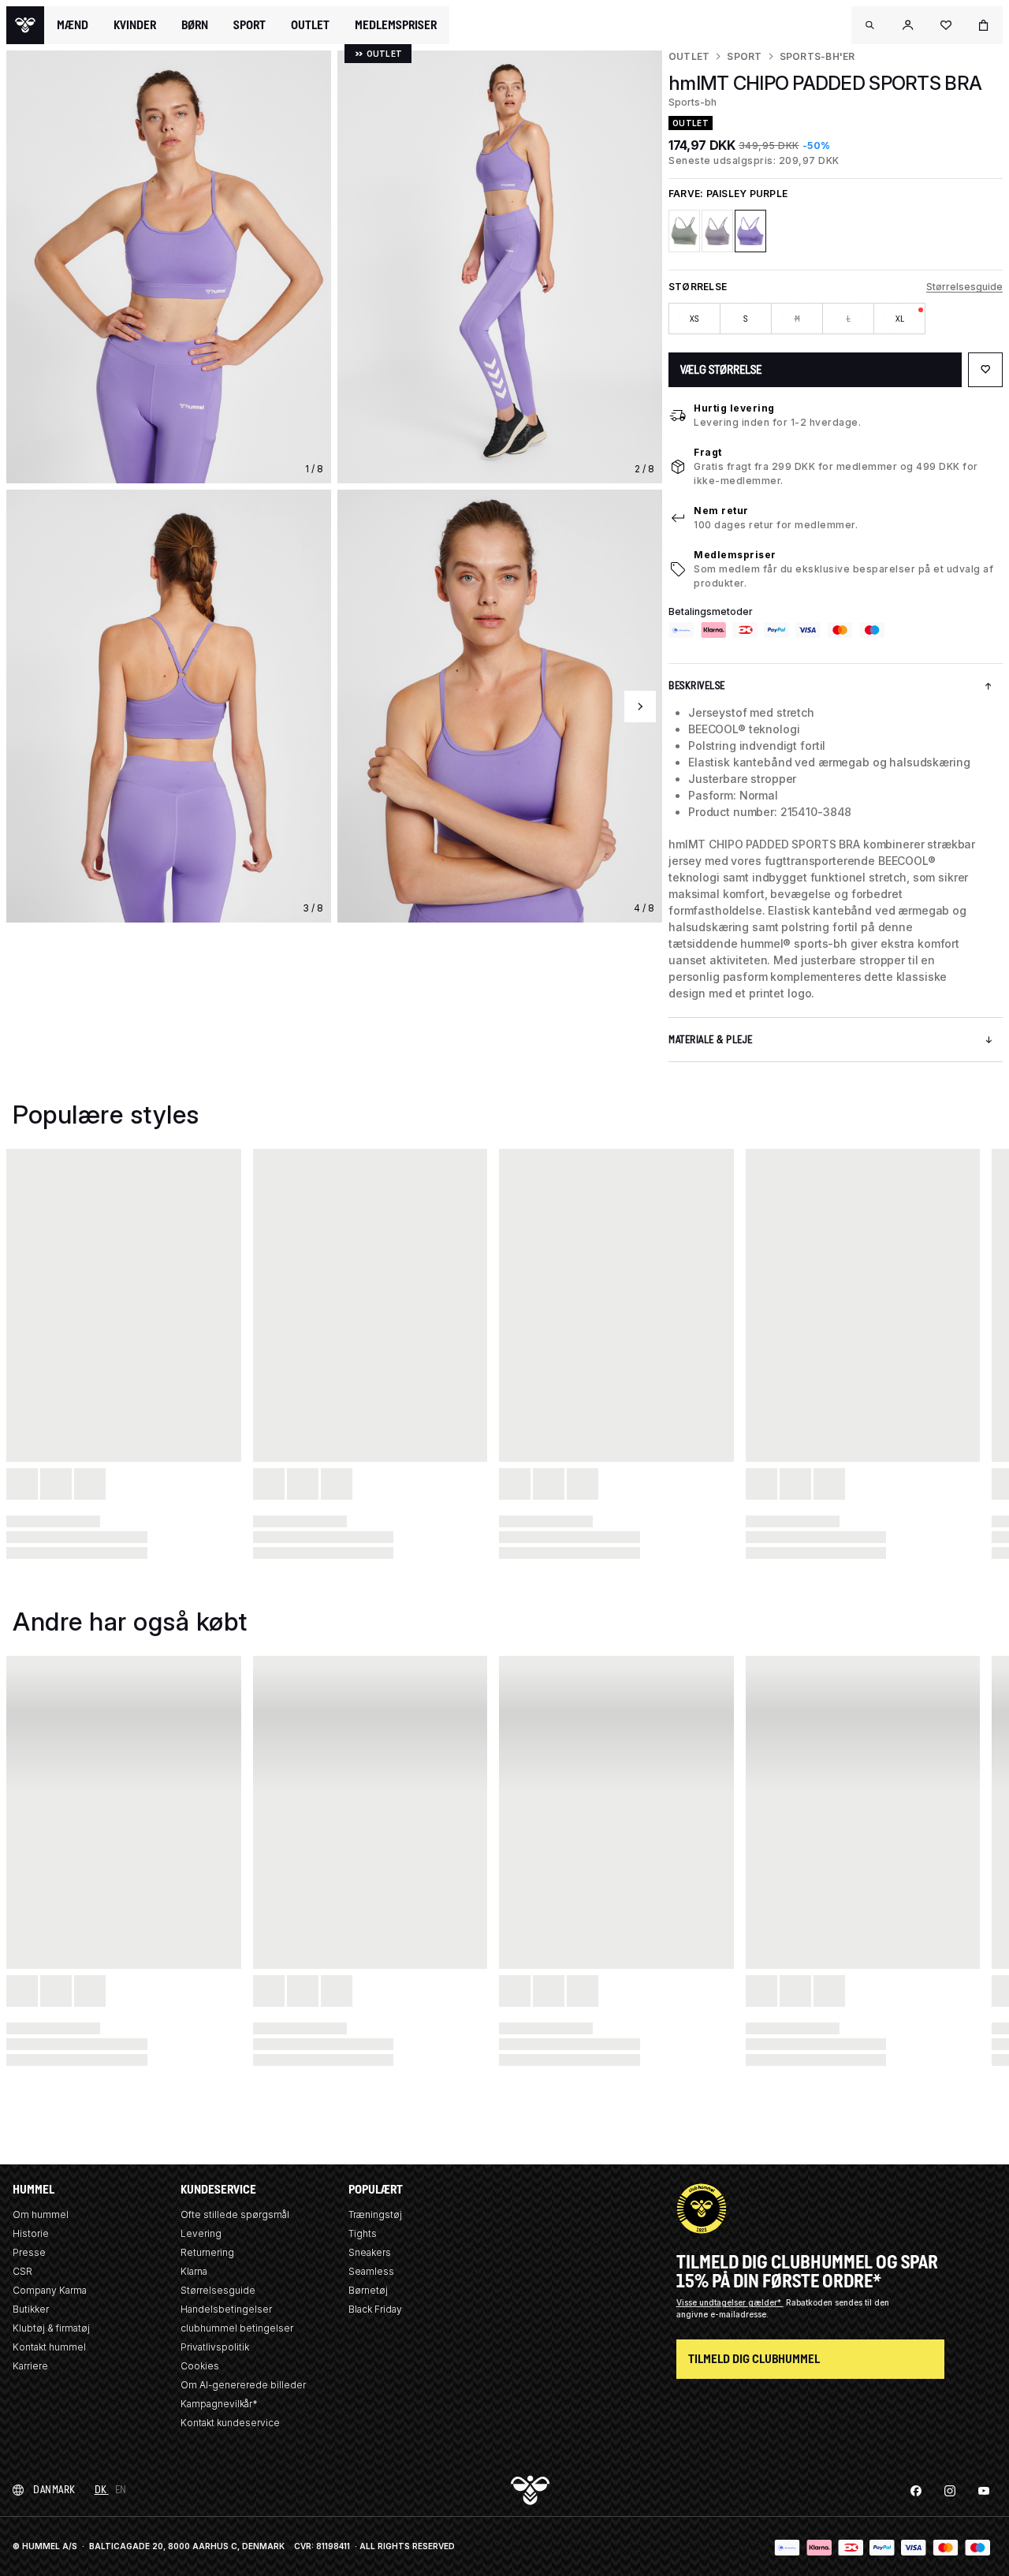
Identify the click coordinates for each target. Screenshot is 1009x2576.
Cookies (200, 2366)
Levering (201, 2233)
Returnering (207, 2252)
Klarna (194, 2271)
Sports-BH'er (817, 56)
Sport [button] (249, 25)
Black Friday (375, 2309)
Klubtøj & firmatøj (51, 2328)
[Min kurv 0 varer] (984, 25)
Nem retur (721, 511)
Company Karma (50, 2290)
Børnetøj (368, 2290)
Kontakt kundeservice (230, 2423)
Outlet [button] (310, 25)
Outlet (689, 56)
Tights (363, 2233)
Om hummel (41, 2214)
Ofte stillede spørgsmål (235, 2214)
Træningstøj (375, 2214)
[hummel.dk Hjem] (25, 25)
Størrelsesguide (964, 287)
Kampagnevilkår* (219, 2404)
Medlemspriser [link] (396, 25)
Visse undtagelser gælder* (730, 2302)
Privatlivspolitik (215, 2347)
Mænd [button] (73, 25)
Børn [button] (195, 25)
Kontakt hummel (49, 2347)
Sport (744, 56)
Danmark (54, 2490)
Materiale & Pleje (711, 1040)
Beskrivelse (697, 686)
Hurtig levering (734, 408)
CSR (22, 2271)
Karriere (30, 2366)
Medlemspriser (735, 555)
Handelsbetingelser (226, 2309)
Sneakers (370, 2252)
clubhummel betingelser (237, 2328)
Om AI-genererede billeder (243, 2385)
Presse (29, 2252)
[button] (870, 25)
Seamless (371, 2271)
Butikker (31, 2309)
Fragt (708, 452)
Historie (31, 2233)
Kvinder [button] (135, 25)
